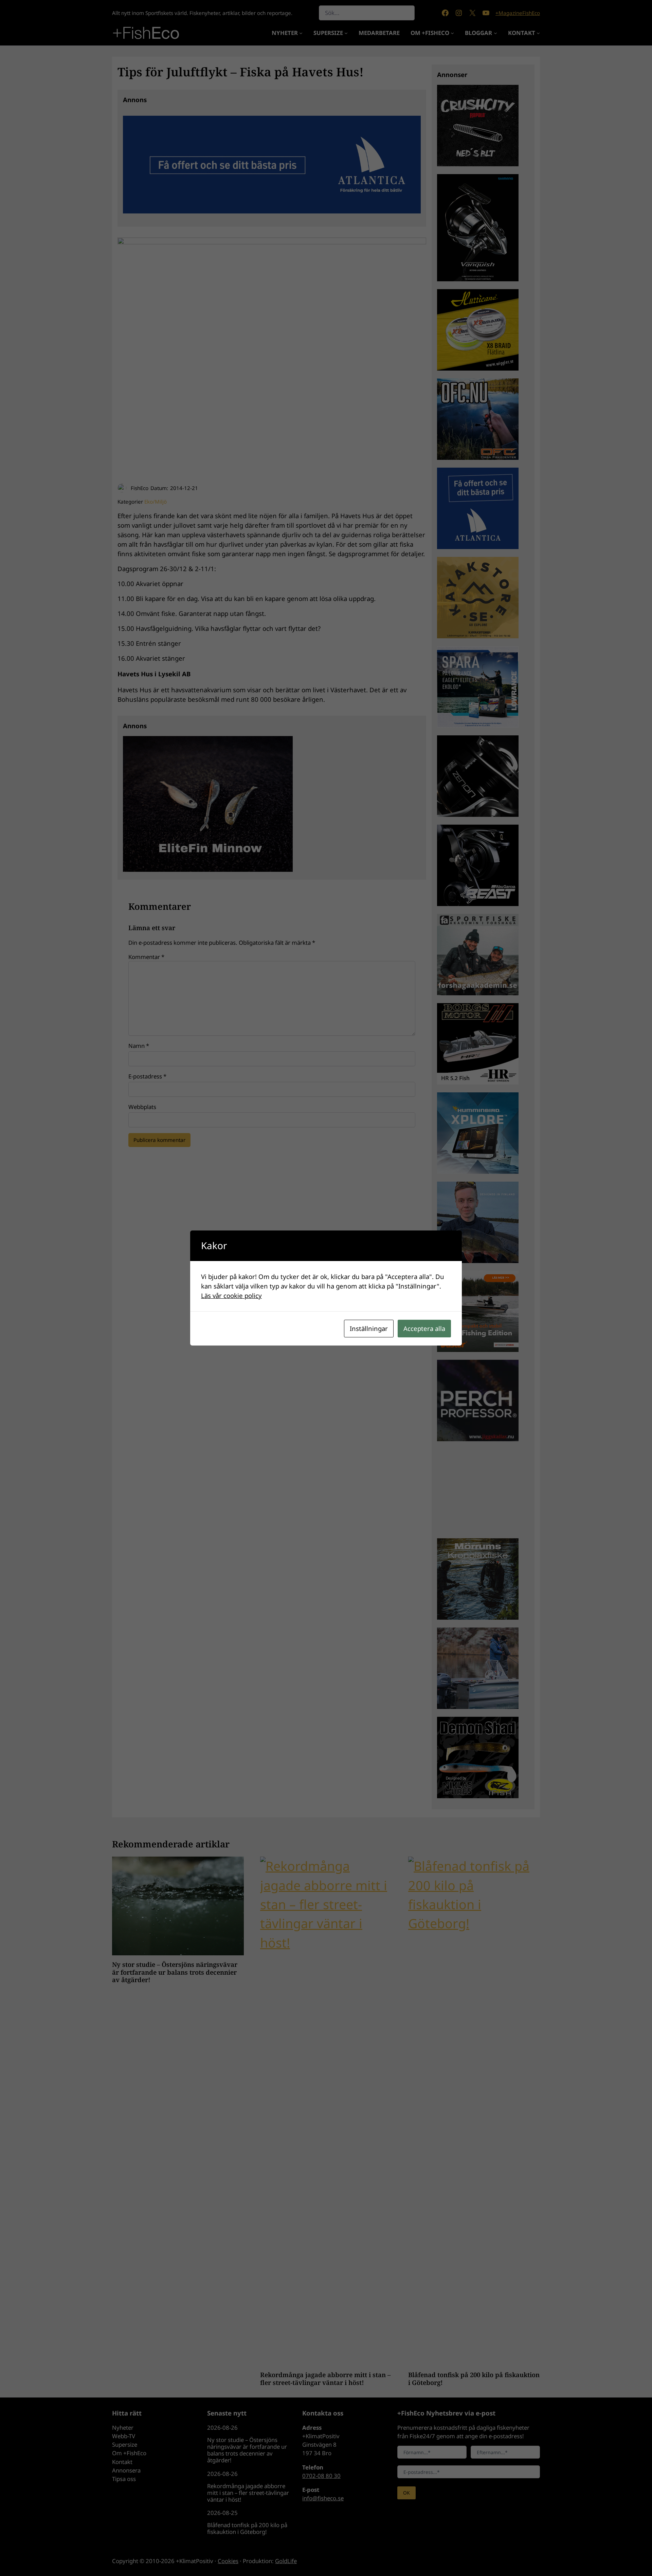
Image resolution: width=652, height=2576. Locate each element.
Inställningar (369, 1328)
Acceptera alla (424, 1328)
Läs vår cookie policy (231, 1295)
